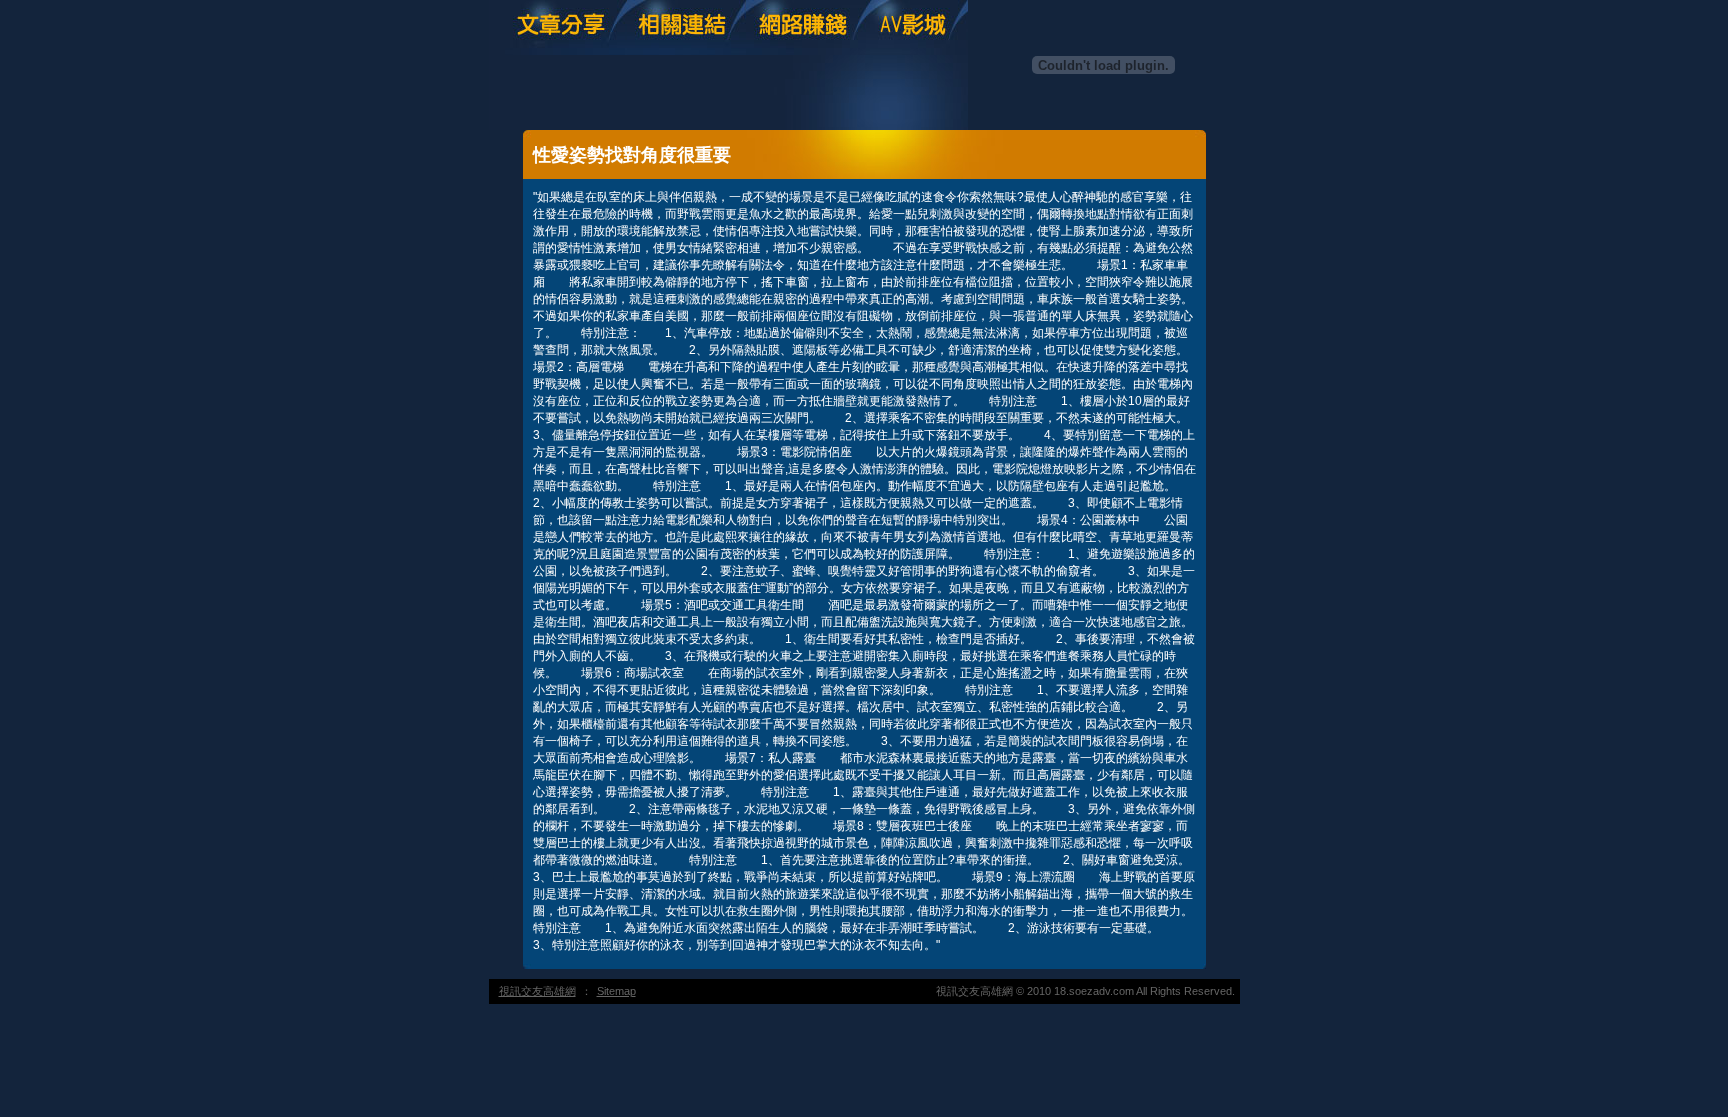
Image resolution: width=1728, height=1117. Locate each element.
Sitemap (616, 991)
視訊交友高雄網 (537, 991)
